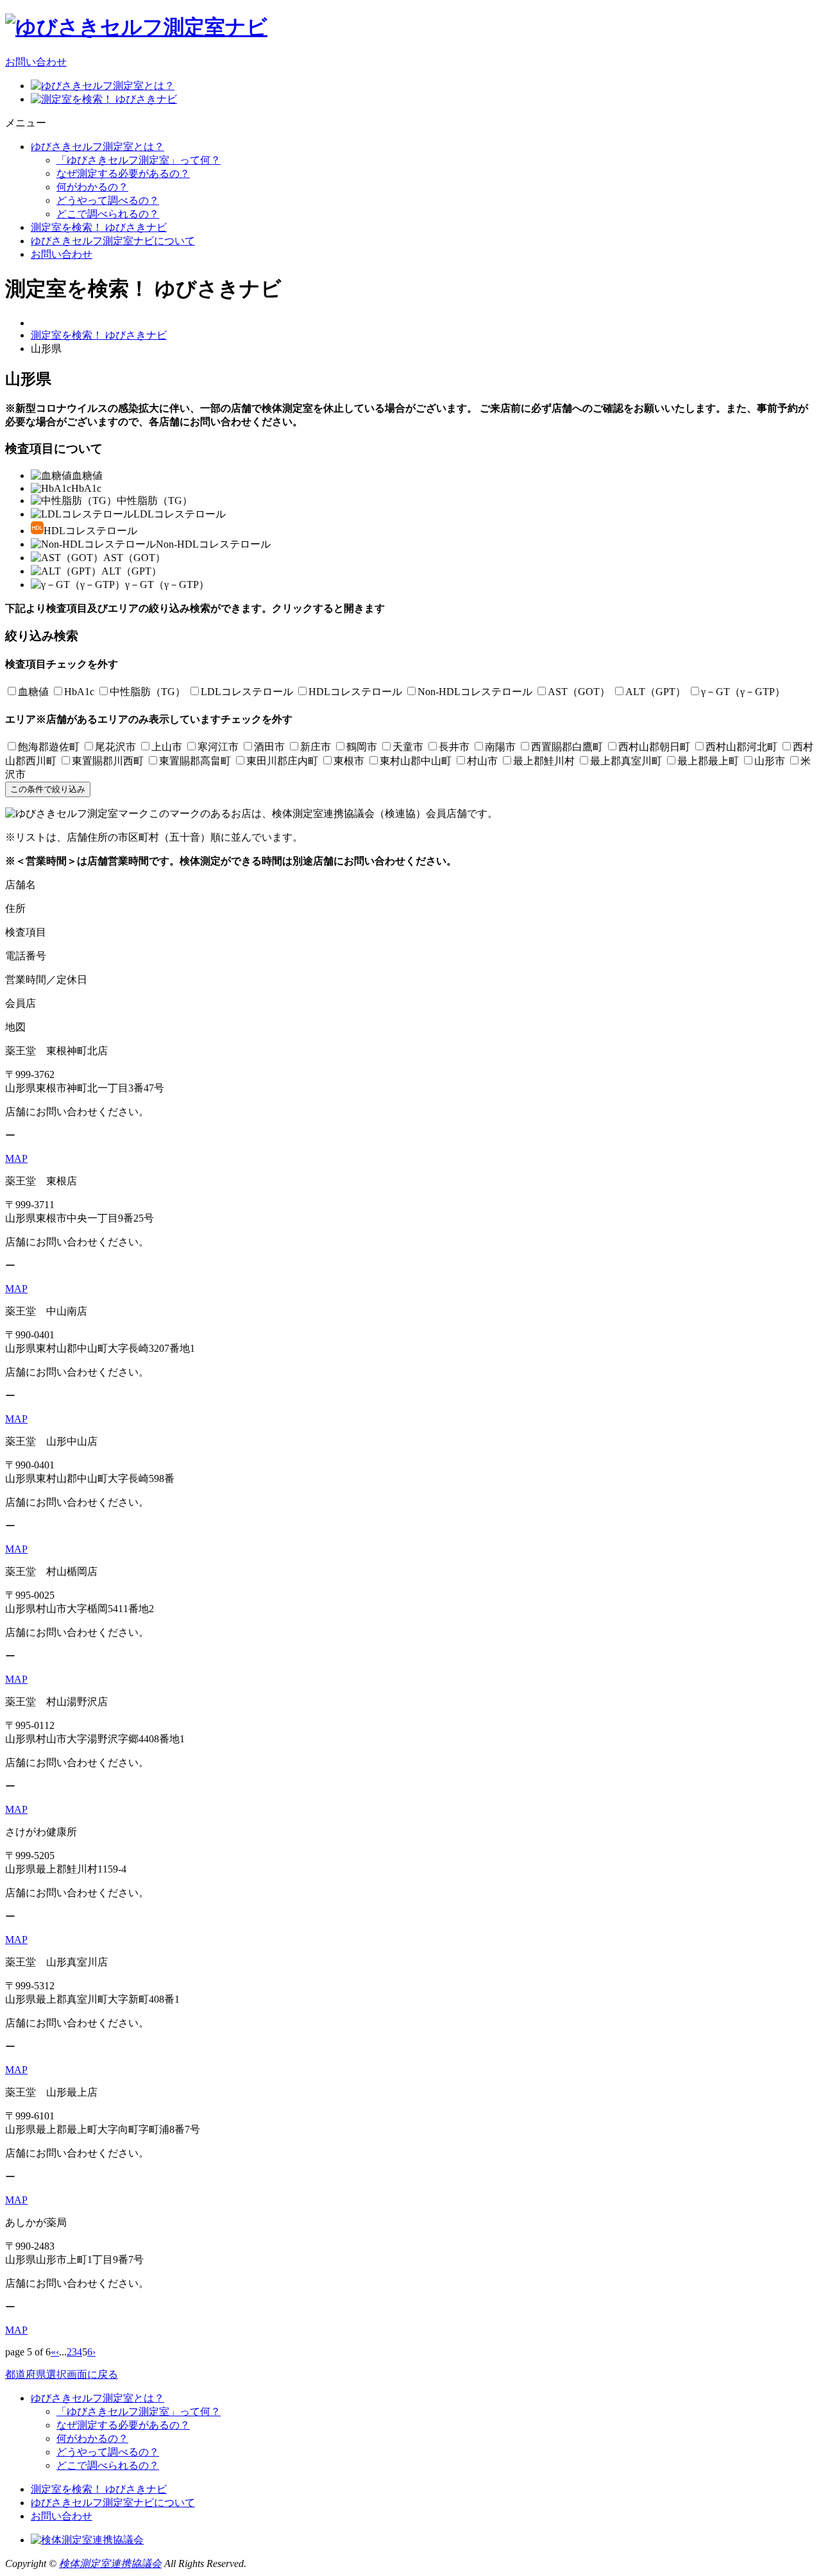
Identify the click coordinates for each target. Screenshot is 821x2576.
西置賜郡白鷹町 (567, 747)
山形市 (770, 761)
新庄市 (316, 747)
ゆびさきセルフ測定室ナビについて (113, 241)
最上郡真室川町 (626, 761)
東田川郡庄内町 (282, 761)
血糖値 (33, 692)
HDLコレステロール (355, 692)
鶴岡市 (362, 747)
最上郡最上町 (708, 761)
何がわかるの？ (92, 187)
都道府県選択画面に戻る (62, 2374)
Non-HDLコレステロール (475, 692)
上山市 (167, 747)
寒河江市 (218, 747)
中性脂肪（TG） (148, 692)
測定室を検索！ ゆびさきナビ (99, 227)
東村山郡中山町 (416, 761)
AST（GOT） (579, 692)
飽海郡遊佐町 (49, 747)
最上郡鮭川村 (544, 761)
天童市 (408, 747)
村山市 (482, 761)
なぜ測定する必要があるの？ (123, 173)
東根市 (349, 761)
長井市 (454, 747)
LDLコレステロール (247, 692)
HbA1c (79, 692)
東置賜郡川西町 (108, 761)
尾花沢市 (115, 747)
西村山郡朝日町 (654, 747)
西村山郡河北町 (741, 747)
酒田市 (269, 747)
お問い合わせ (36, 62)
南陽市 (500, 747)
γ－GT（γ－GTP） (743, 692)
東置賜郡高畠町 (195, 761)
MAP (16, 1158)
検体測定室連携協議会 (110, 2563)
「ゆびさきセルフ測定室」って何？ (139, 160)
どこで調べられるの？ (108, 214)
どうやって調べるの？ (108, 200)
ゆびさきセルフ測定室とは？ (97, 147)
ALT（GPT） (656, 692)
